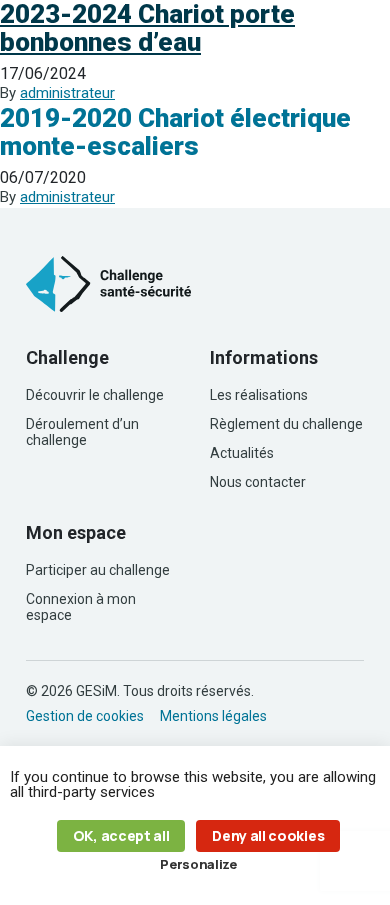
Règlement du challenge (286, 424)
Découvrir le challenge (95, 395)
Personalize (198, 864)
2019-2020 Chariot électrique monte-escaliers (175, 132)
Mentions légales (213, 716)
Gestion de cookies (85, 716)
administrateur (67, 93)
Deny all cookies (268, 835)
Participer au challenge (98, 570)
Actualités (242, 453)
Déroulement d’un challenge (82, 432)
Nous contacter (258, 482)
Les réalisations (259, 395)
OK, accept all (121, 835)
